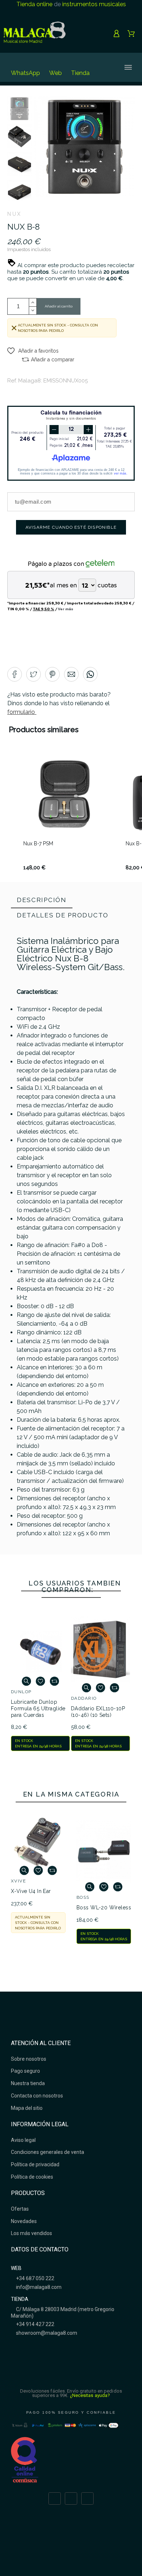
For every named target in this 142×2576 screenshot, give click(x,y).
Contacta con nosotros (37, 2096)
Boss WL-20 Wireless (104, 1908)
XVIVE (18, 1881)
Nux (15, 214)
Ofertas (20, 2209)
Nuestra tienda (28, 2083)
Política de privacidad (35, 2164)
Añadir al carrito (59, 306)
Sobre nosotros (29, 2059)
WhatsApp (25, 73)
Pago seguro (25, 2071)
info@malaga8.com (38, 2287)
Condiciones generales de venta (48, 2152)
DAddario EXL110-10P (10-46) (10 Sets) (98, 1712)
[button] (33, 351)
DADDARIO (84, 1698)
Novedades (24, 2221)
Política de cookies (32, 2177)
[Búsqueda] (103, 67)
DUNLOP (21, 1692)
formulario (22, 712)
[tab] (42, 901)
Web (56, 73)
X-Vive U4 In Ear (31, 1891)
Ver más (66, 609)
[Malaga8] (35, 33)
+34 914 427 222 (35, 2324)
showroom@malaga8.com (46, 2333)
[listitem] (64, 812)
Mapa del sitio (27, 2108)
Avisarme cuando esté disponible (71, 527)
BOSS (83, 1897)
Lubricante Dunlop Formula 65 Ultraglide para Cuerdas (38, 1708)
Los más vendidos (31, 2233)
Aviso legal (23, 2140)
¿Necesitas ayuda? (90, 2395)
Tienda (80, 73)
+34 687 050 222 (35, 2278)
